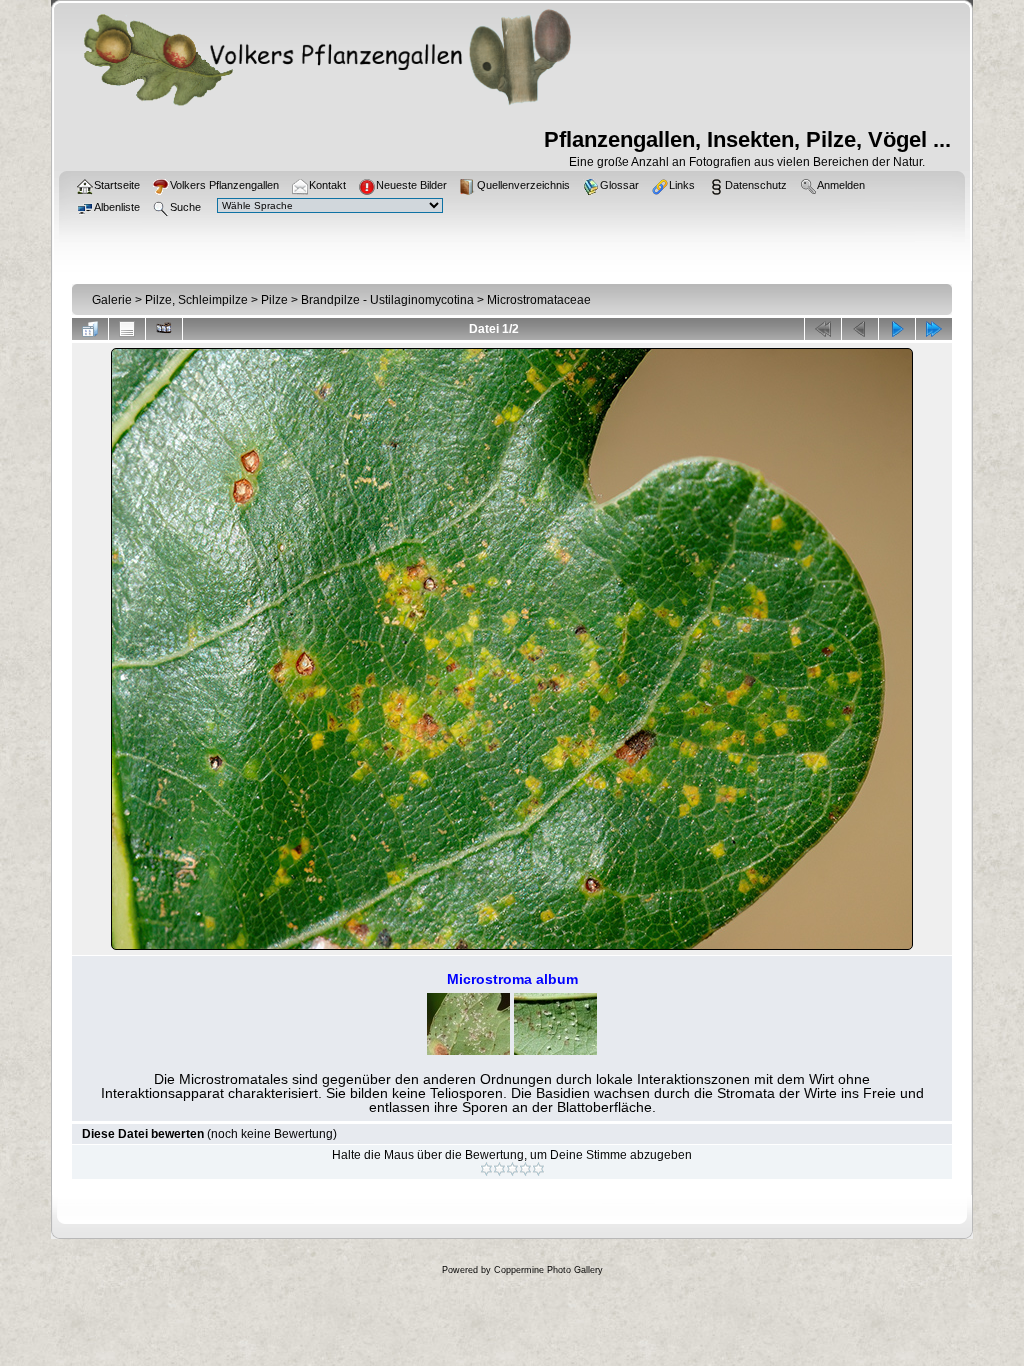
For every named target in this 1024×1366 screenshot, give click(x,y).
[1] (486, 1169)
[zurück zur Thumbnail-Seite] (90, 329)
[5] (538, 1169)
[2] (499, 1169)
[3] (512, 1169)
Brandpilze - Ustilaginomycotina (387, 300)
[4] (525, 1169)
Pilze (274, 300)
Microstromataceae (539, 300)
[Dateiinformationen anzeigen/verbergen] (127, 329)
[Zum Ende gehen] (934, 329)
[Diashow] (164, 329)
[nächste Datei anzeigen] (897, 329)
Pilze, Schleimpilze (196, 300)
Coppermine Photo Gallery (548, 1270)
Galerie (112, 300)
